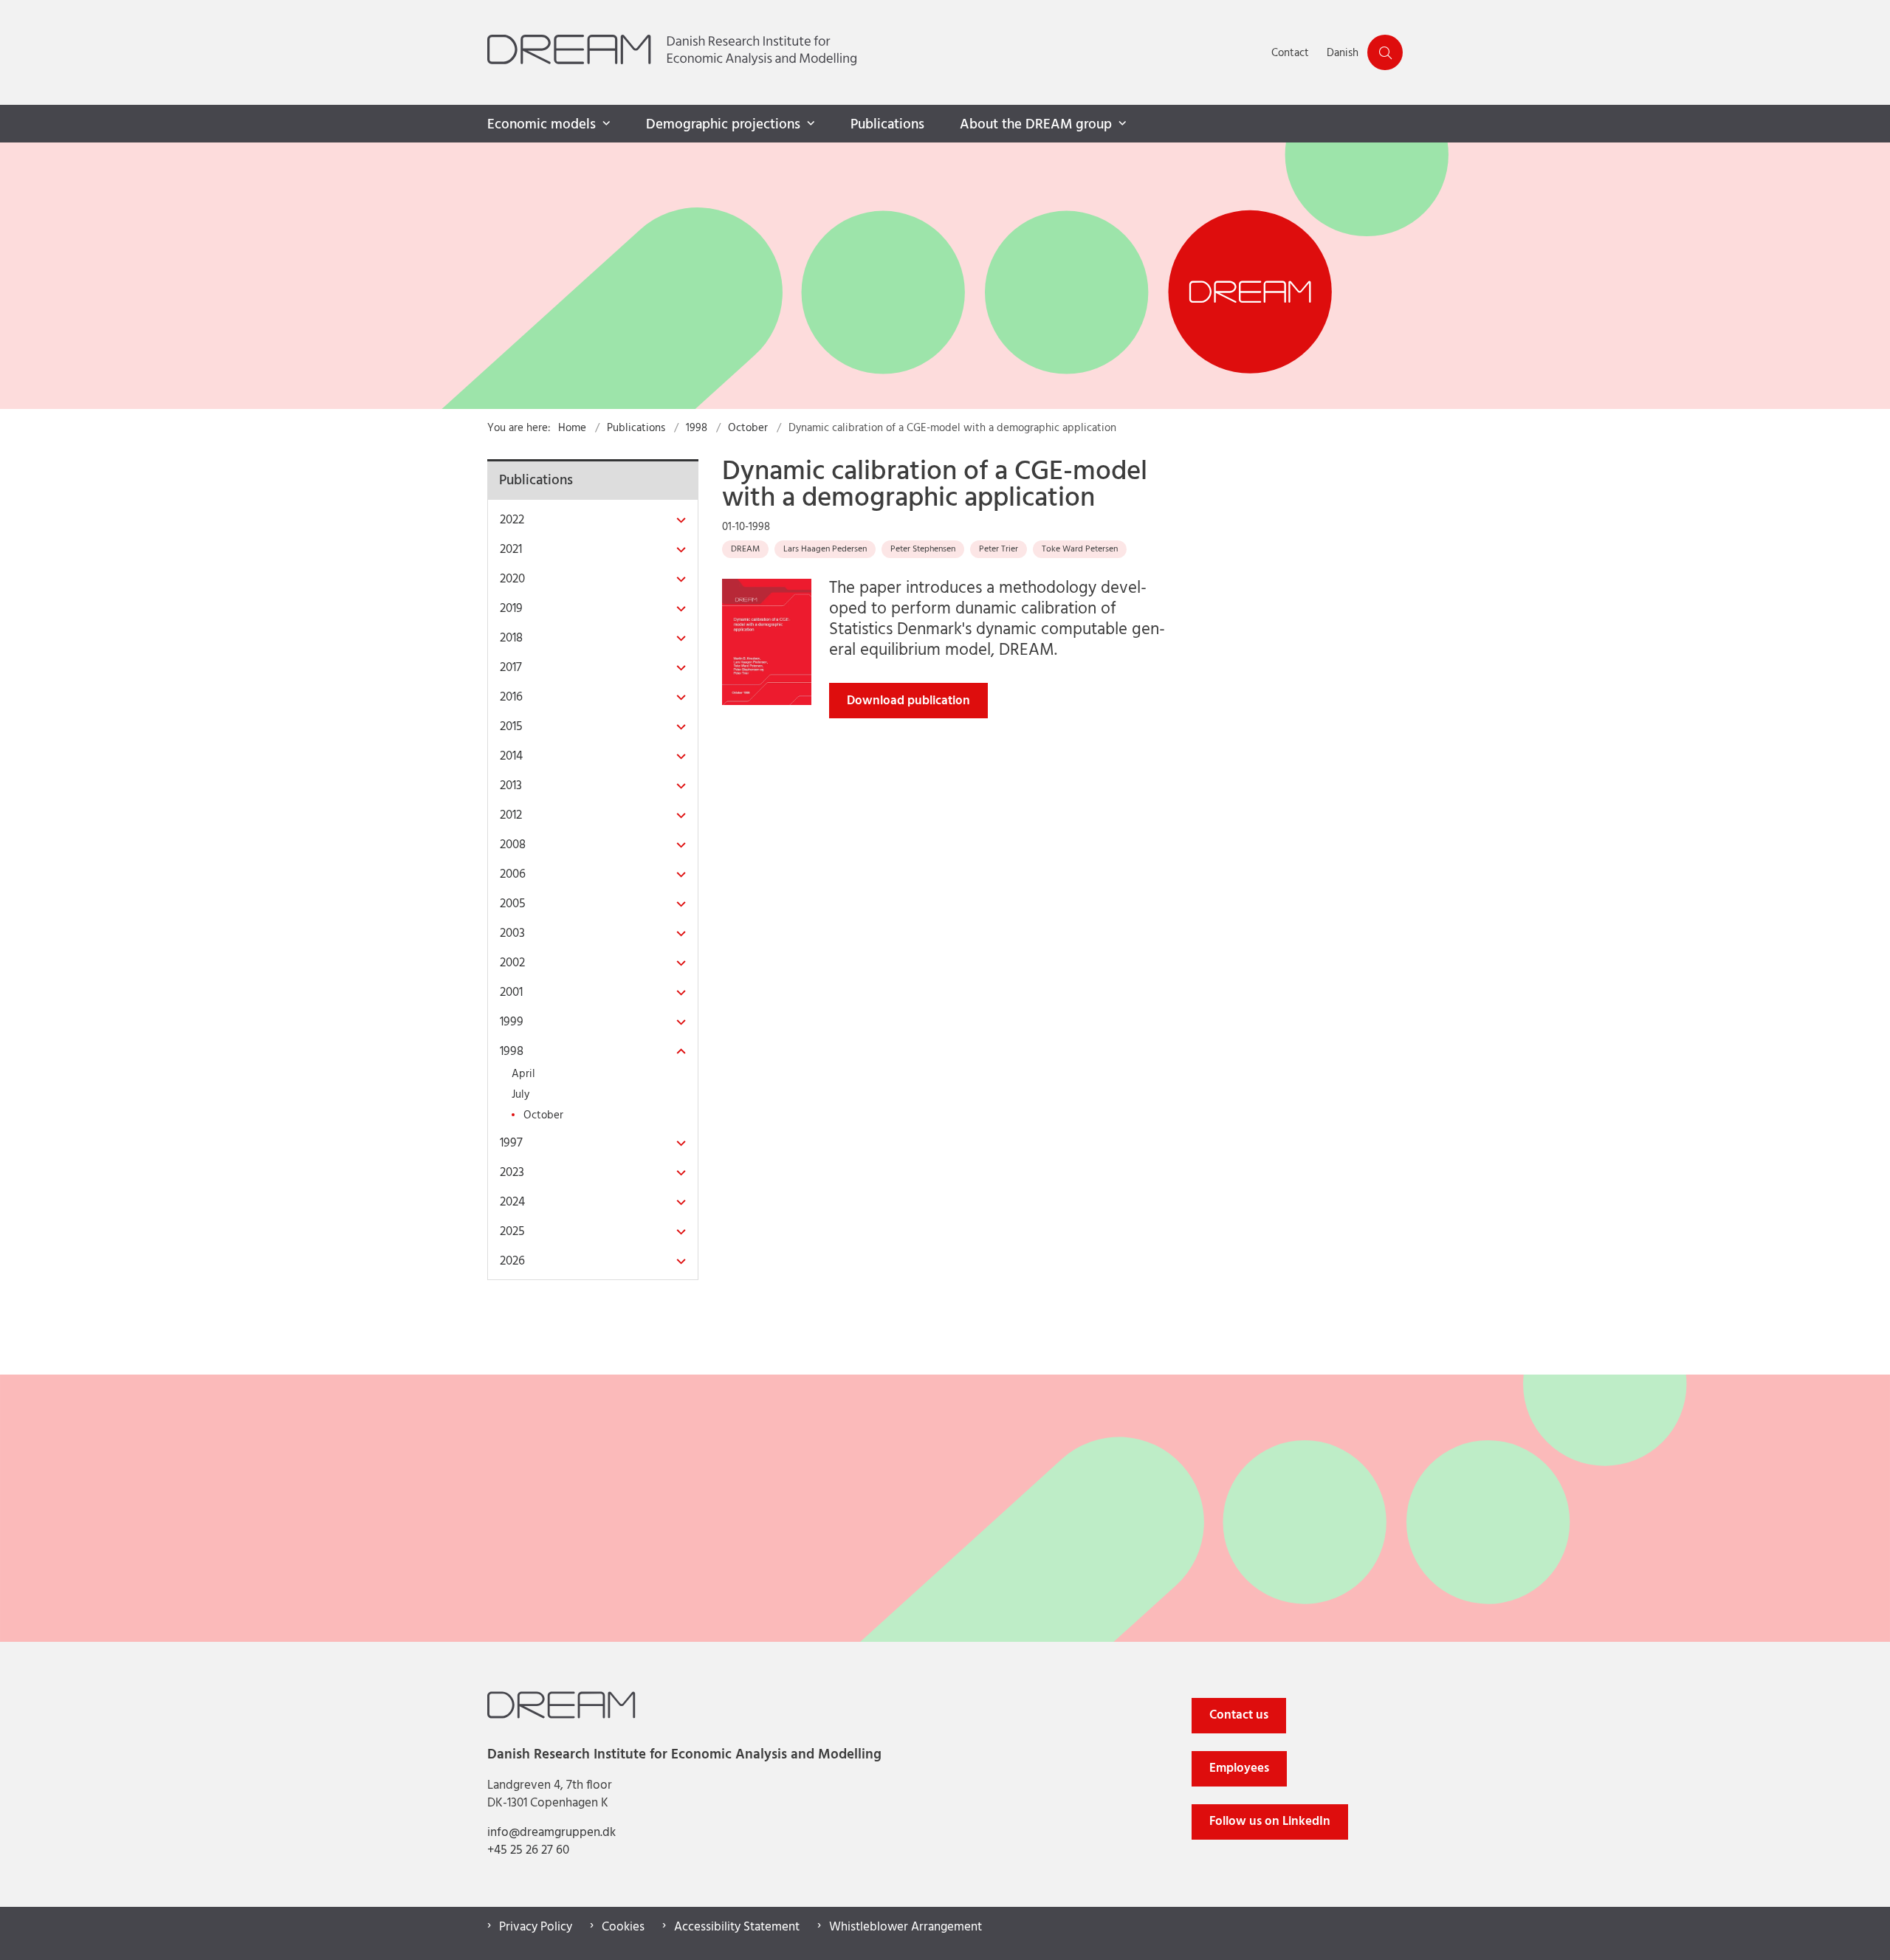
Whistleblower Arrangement (906, 1928)
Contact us (1239, 1715)
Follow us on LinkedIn (1270, 1822)
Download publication (908, 701)
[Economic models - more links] (605, 124)
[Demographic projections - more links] (809, 124)
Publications (887, 125)
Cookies (623, 1928)
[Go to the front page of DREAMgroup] (875, 52)
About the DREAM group (1036, 125)
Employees (1239, 1768)
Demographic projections (723, 125)
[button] (677, 521)
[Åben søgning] (1385, 52)
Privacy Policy (536, 1928)
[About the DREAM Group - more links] (1121, 124)
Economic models (542, 125)
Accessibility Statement (737, 1928)
